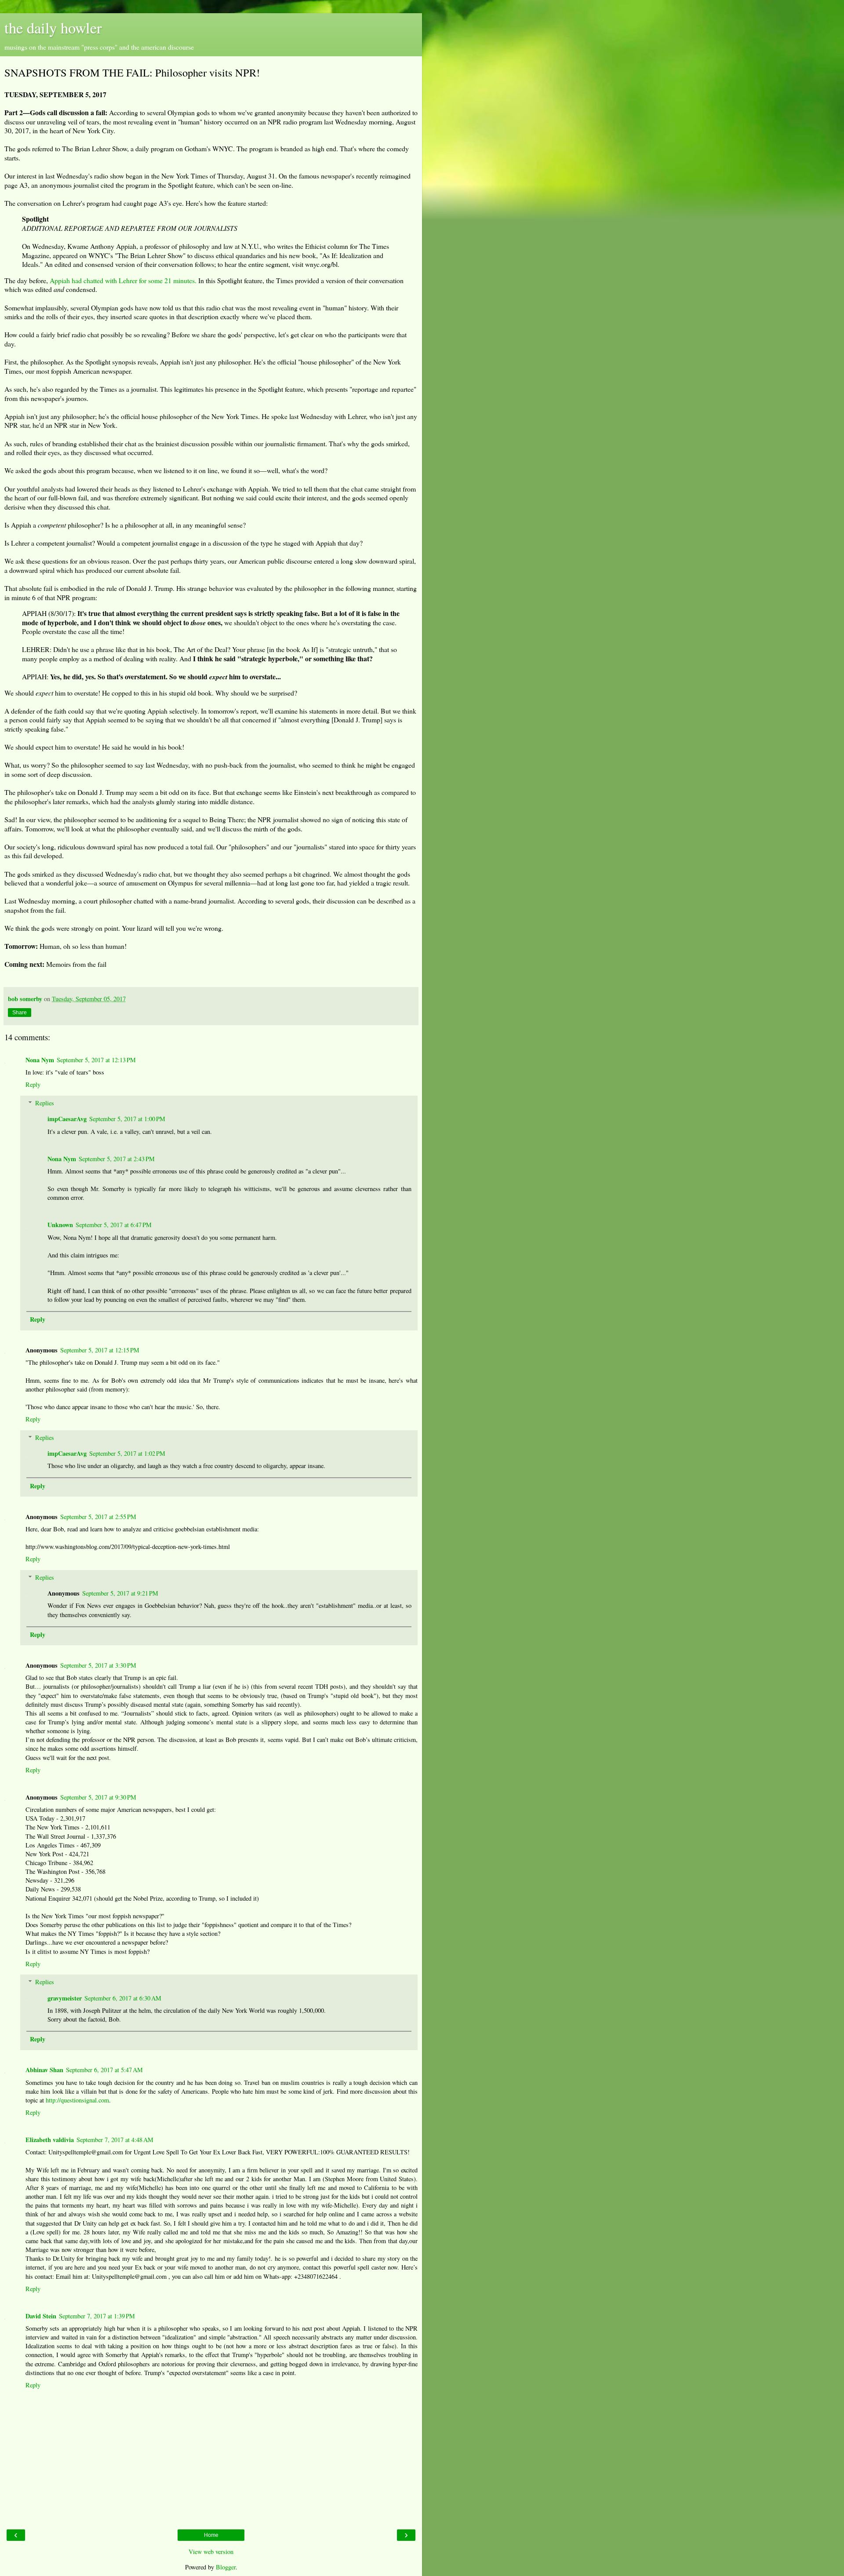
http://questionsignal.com (77, 2100)
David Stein (41, 2316)
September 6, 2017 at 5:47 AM (104, 2070)
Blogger (226, 2567)
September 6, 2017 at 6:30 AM (123, 1998)
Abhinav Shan (44, 2070)
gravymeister (65, 1998)
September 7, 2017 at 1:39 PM (97, 2316)
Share (20, 1013)
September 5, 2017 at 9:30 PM (98, 1797)
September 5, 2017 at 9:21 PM (120, 1593)
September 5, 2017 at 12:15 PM (100, 1350)
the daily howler (53, 28)
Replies (45, 1103)
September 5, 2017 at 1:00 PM (127, 1119)
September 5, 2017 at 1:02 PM (127, 1453)
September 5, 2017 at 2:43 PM (117, 1159)
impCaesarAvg (67, 1119)
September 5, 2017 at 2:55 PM (98, 1517)
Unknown (60, 1225)
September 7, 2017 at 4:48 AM (115, 2140)
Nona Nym (40, 1060)
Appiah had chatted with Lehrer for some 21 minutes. (123, 280)
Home (211, 2535)
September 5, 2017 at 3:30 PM (98, 1665)
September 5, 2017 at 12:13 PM (96, 1060)
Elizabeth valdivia (50, 2140)
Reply (33, 1084)
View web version (211, 2552)
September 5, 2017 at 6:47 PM (114, 1225)
